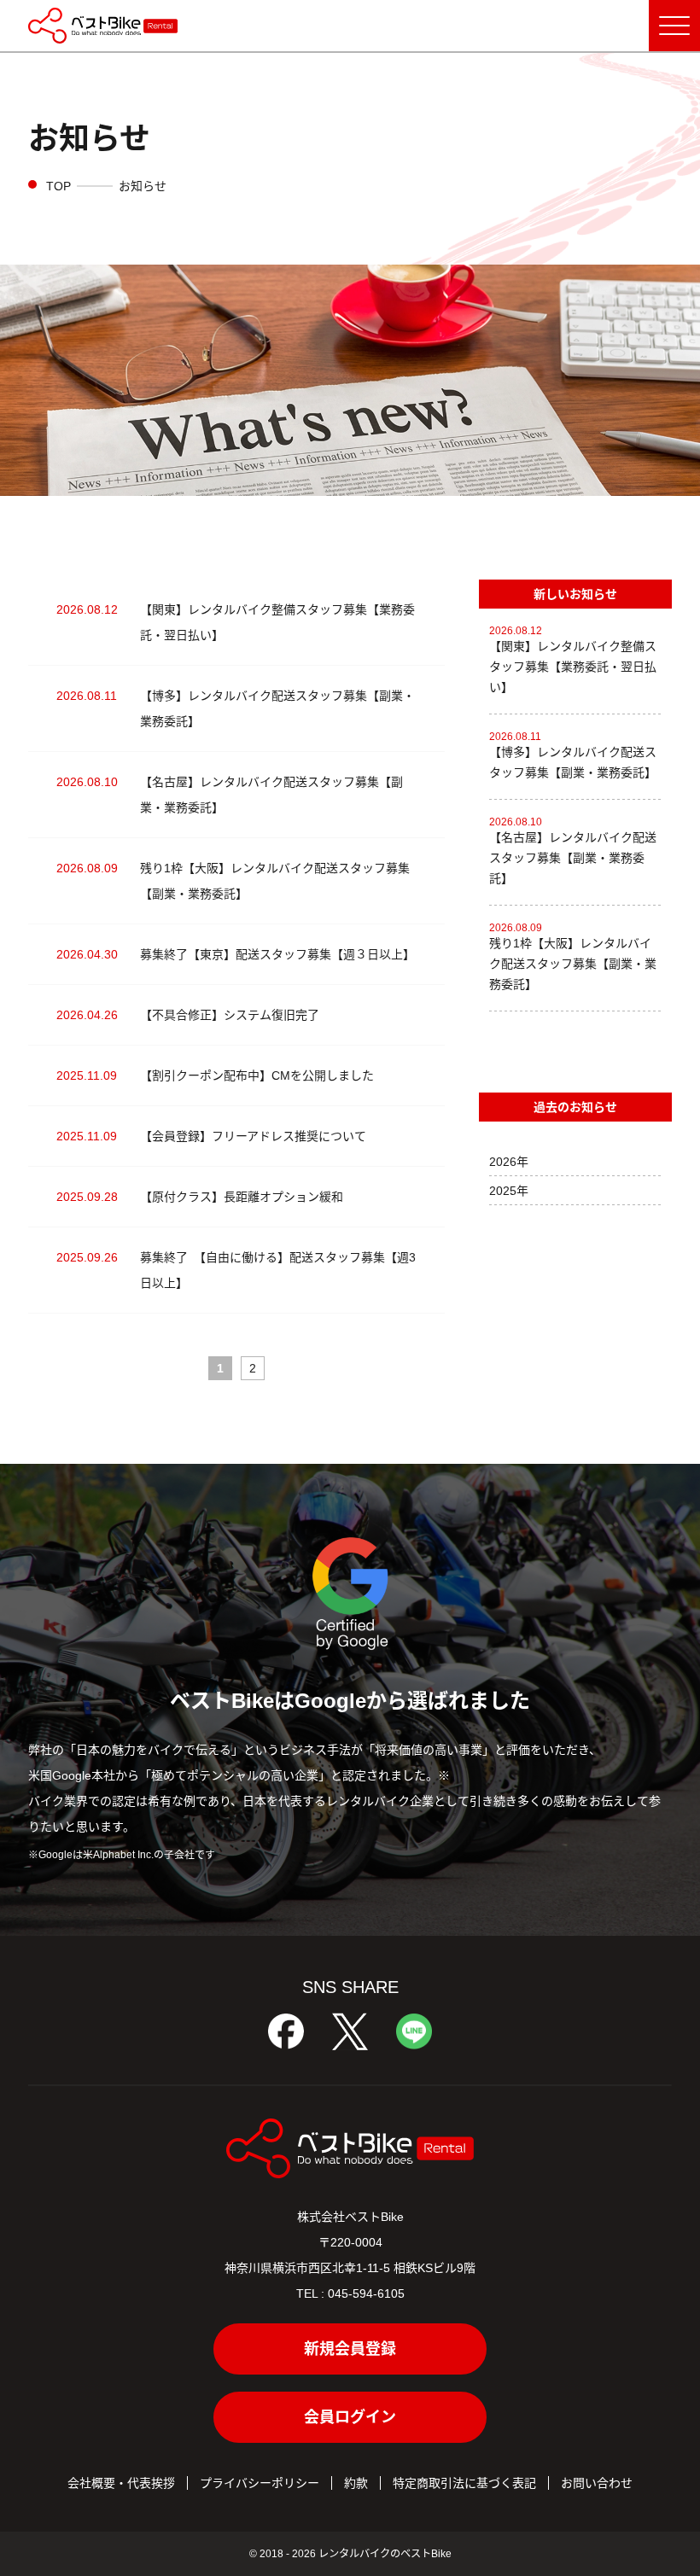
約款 (356, 2483)
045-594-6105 (366, 2293)
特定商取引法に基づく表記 (464, 2483)
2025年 (509, 1191)
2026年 (509, 1162)
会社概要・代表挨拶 (121, 2483)
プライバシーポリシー (260, 2483)
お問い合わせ (597, 2483)
